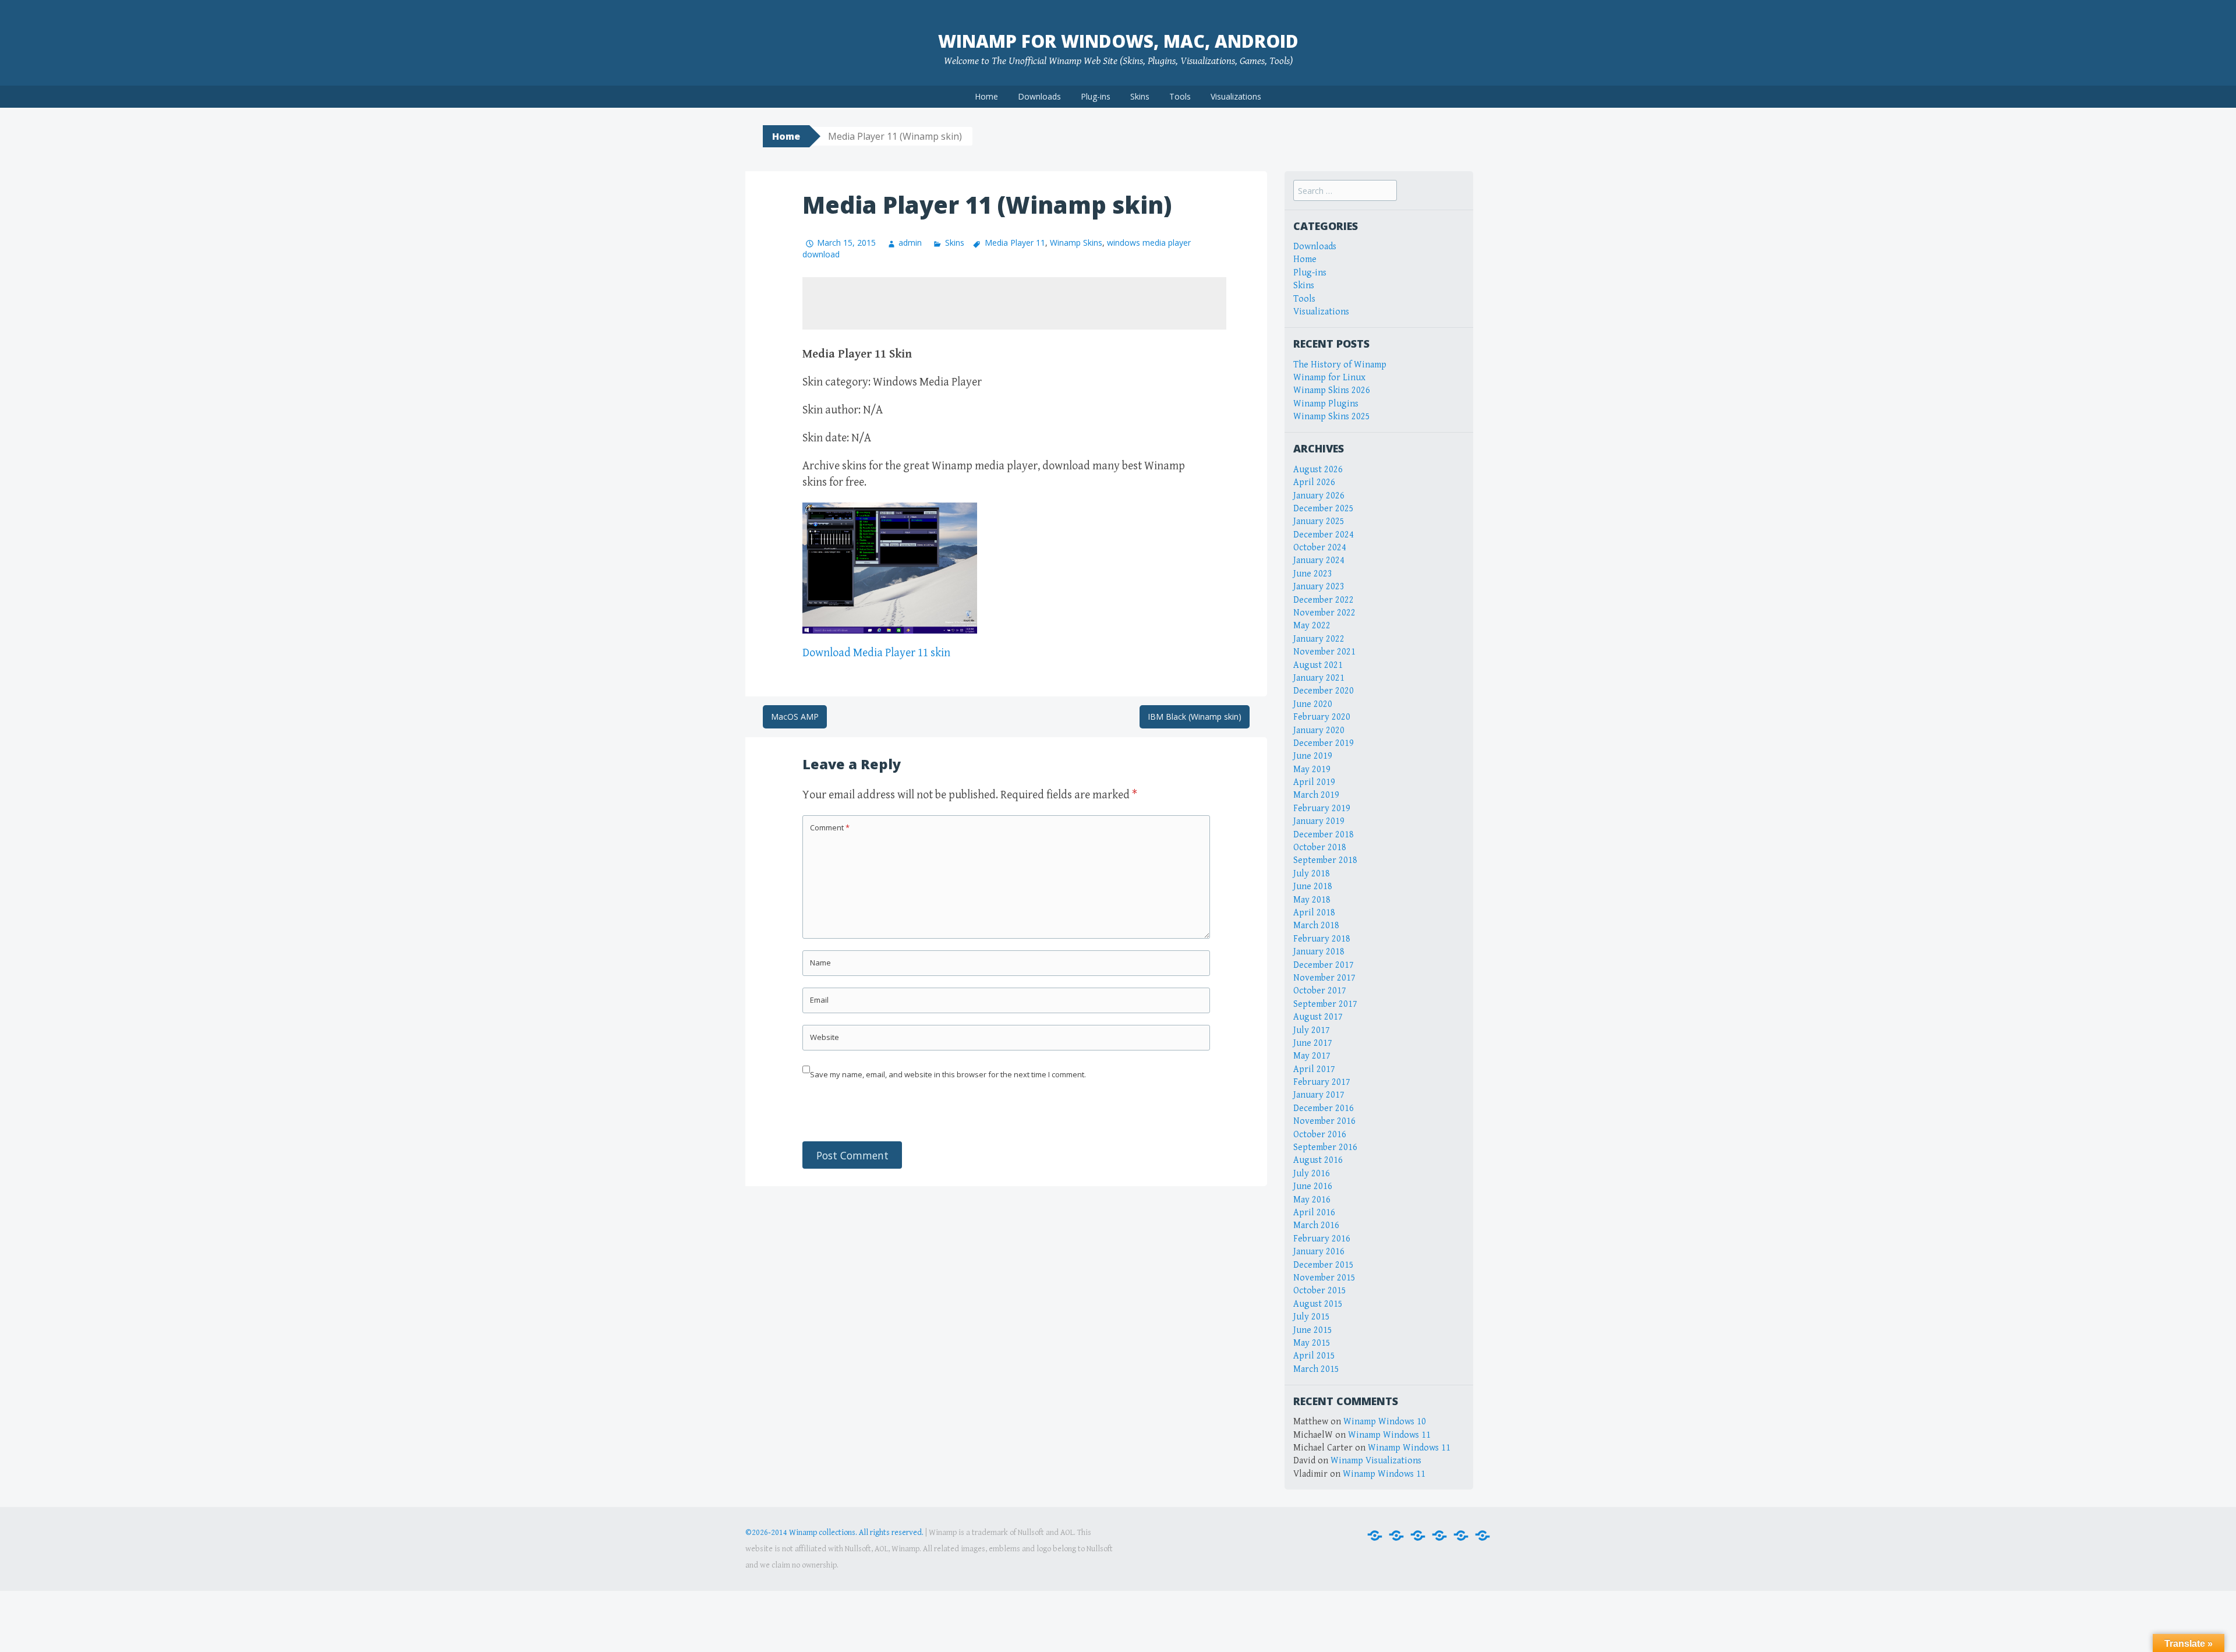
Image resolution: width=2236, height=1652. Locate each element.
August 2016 (1318, 1160)
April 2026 (1314, 482)
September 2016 (1325, 1147)
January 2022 (1319, 639)
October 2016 (1320, 1135)
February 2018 (1322, 939)
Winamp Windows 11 (1389, 1435)
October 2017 (1320, 991)
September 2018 (1325, 860)
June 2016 (1313, 1186)
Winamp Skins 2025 (1332, 417)
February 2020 (1322, 717)
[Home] (1375, 1536)
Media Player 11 (1015, 243)
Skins (1140, 96)
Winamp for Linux (1329, 378)
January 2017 (1319, 1095)
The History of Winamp (1340, 365)
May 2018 (1312, 900)
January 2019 (1319, 821)
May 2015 (1312, 1343)
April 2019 (1314, 782)
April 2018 (1314, 913)
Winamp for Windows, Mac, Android (1118, 41)
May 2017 (1312, 1056)
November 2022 (1324, 613)
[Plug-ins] (1418, 1536)
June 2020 (1313, 704)
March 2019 (1316, 795)
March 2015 (1316, 1369)
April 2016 (1314, 1213)
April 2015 (1314, 1356)
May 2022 (1312, 626)
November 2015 (1324, 1278)
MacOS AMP (795, 717)
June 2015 (1313, 1330)
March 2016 (1316, 1225)
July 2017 (1312, 1030)
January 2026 (1319, 496)
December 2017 (1324, 965)
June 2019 (1313, 756)
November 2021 (1324, 652)
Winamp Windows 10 (1385, 1422)
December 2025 (1324, 509)
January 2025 (1319, 521)
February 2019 (1322, 809)
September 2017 (1325, 1004)
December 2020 (1324, 691)
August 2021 (1318, 665)
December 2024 (1324, 535)
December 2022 (1324, 600)
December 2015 (1324, 1265)
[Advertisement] (1014, 303)
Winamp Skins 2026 (1332, 390)
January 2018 (1319, 952)
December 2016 (1324, 1108)
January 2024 (1319, 560)
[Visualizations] (1483, 1536)
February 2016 (1322, 1239)
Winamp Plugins (1326, 404)
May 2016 (1312, 1200)
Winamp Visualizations (1376, 1461)
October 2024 (1320, 548)
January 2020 (1319, 731)
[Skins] (1439, 1536)
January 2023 (1319, 587)
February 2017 (1322, 1082)
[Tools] (1461, 1536)
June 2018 (1313, 887)
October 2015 (1320, 1291)
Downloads (1039, 96)
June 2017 (1313, 1043)
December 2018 (1324, 835)
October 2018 (1320, 848)
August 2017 (1318, 1017)
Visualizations (1236, 96)
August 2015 (1318, 1304)
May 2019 (1312, 770)
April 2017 (1314, 1069)
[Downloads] (1396, 1536)
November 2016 (1324, 1121)
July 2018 (1312, 874)
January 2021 (1319, 678)
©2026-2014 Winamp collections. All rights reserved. (834, 1533)
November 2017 (1324, 978)
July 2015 (1312, 1317)
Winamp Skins (1076, 243)
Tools (1180, 96)
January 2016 (1319, 1252)
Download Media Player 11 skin (876, 653)
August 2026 (1318, 470)
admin (910, 243)
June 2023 (1313, 574)
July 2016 (1312, 1174)
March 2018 (1316, 926)
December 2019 (1324, 743)
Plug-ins (1096, 96)
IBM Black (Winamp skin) (1195, 717)
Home (986, 96)
